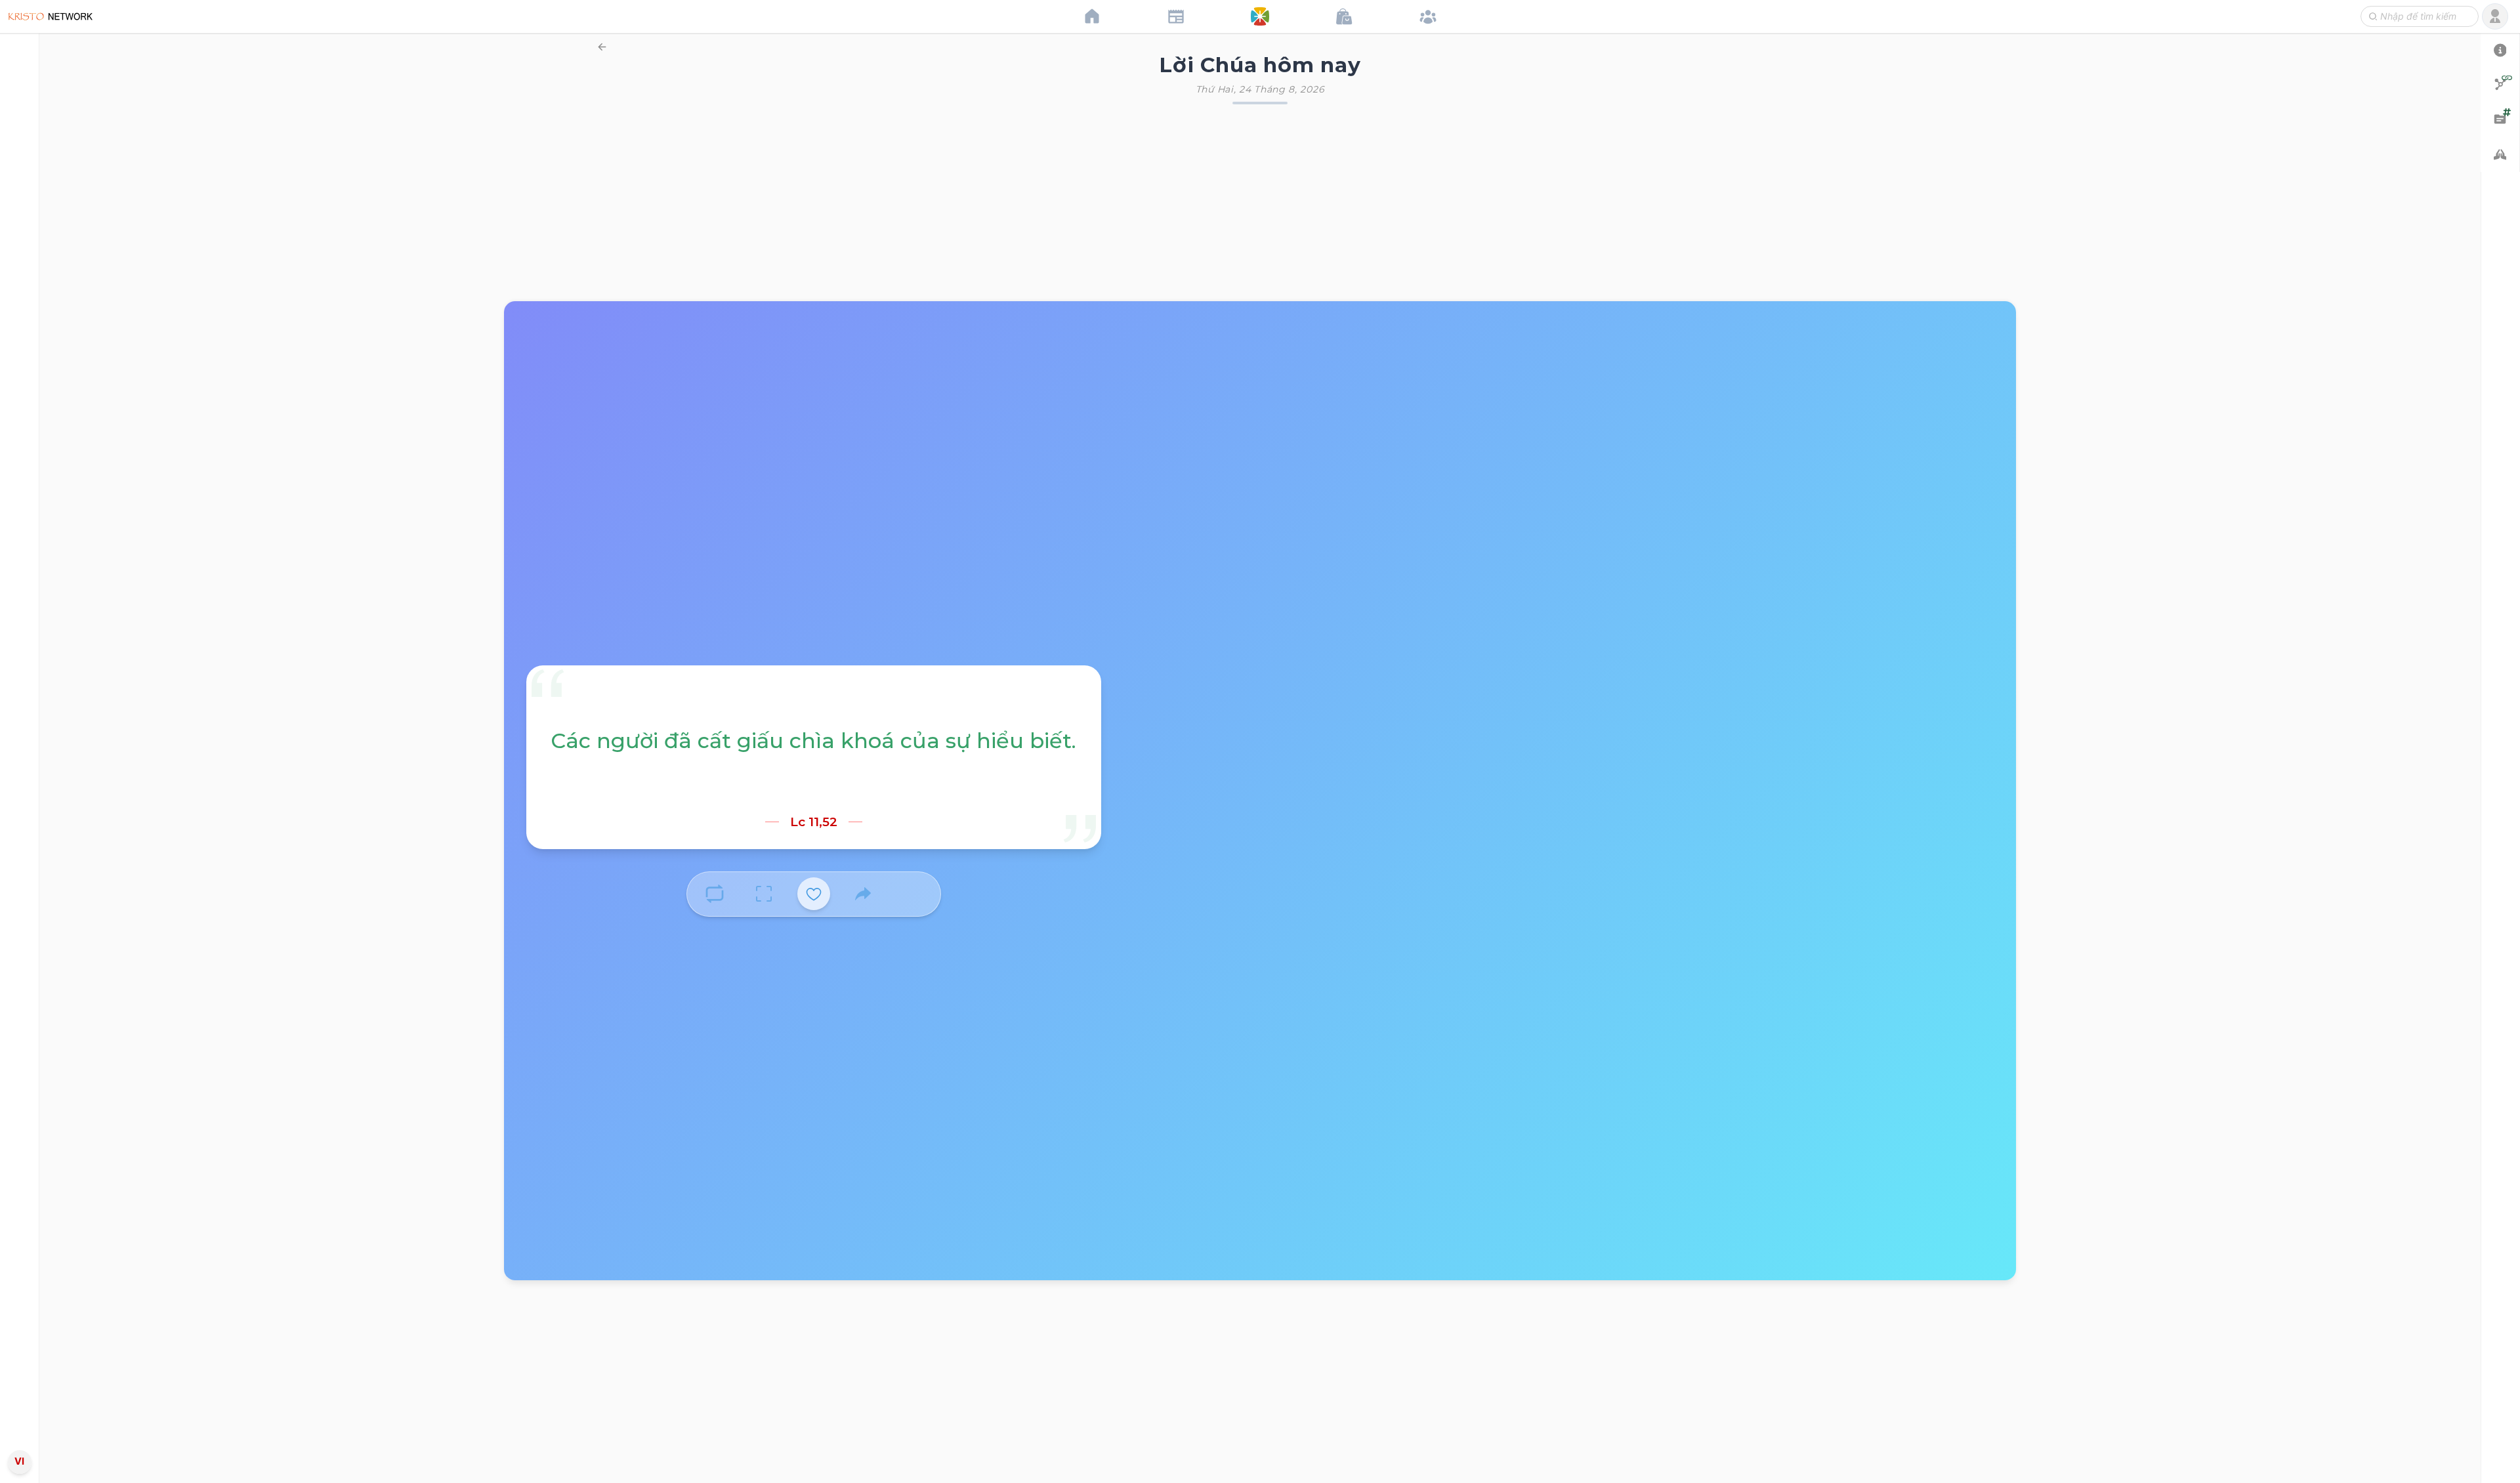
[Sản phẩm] (1344, 16)
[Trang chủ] (1092, 16)
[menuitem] (19, 739)
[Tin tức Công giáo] (1176, 16)
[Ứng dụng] (1260, 16)
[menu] (20, 741)
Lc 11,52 (814, 822)
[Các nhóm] (1428, 16)
